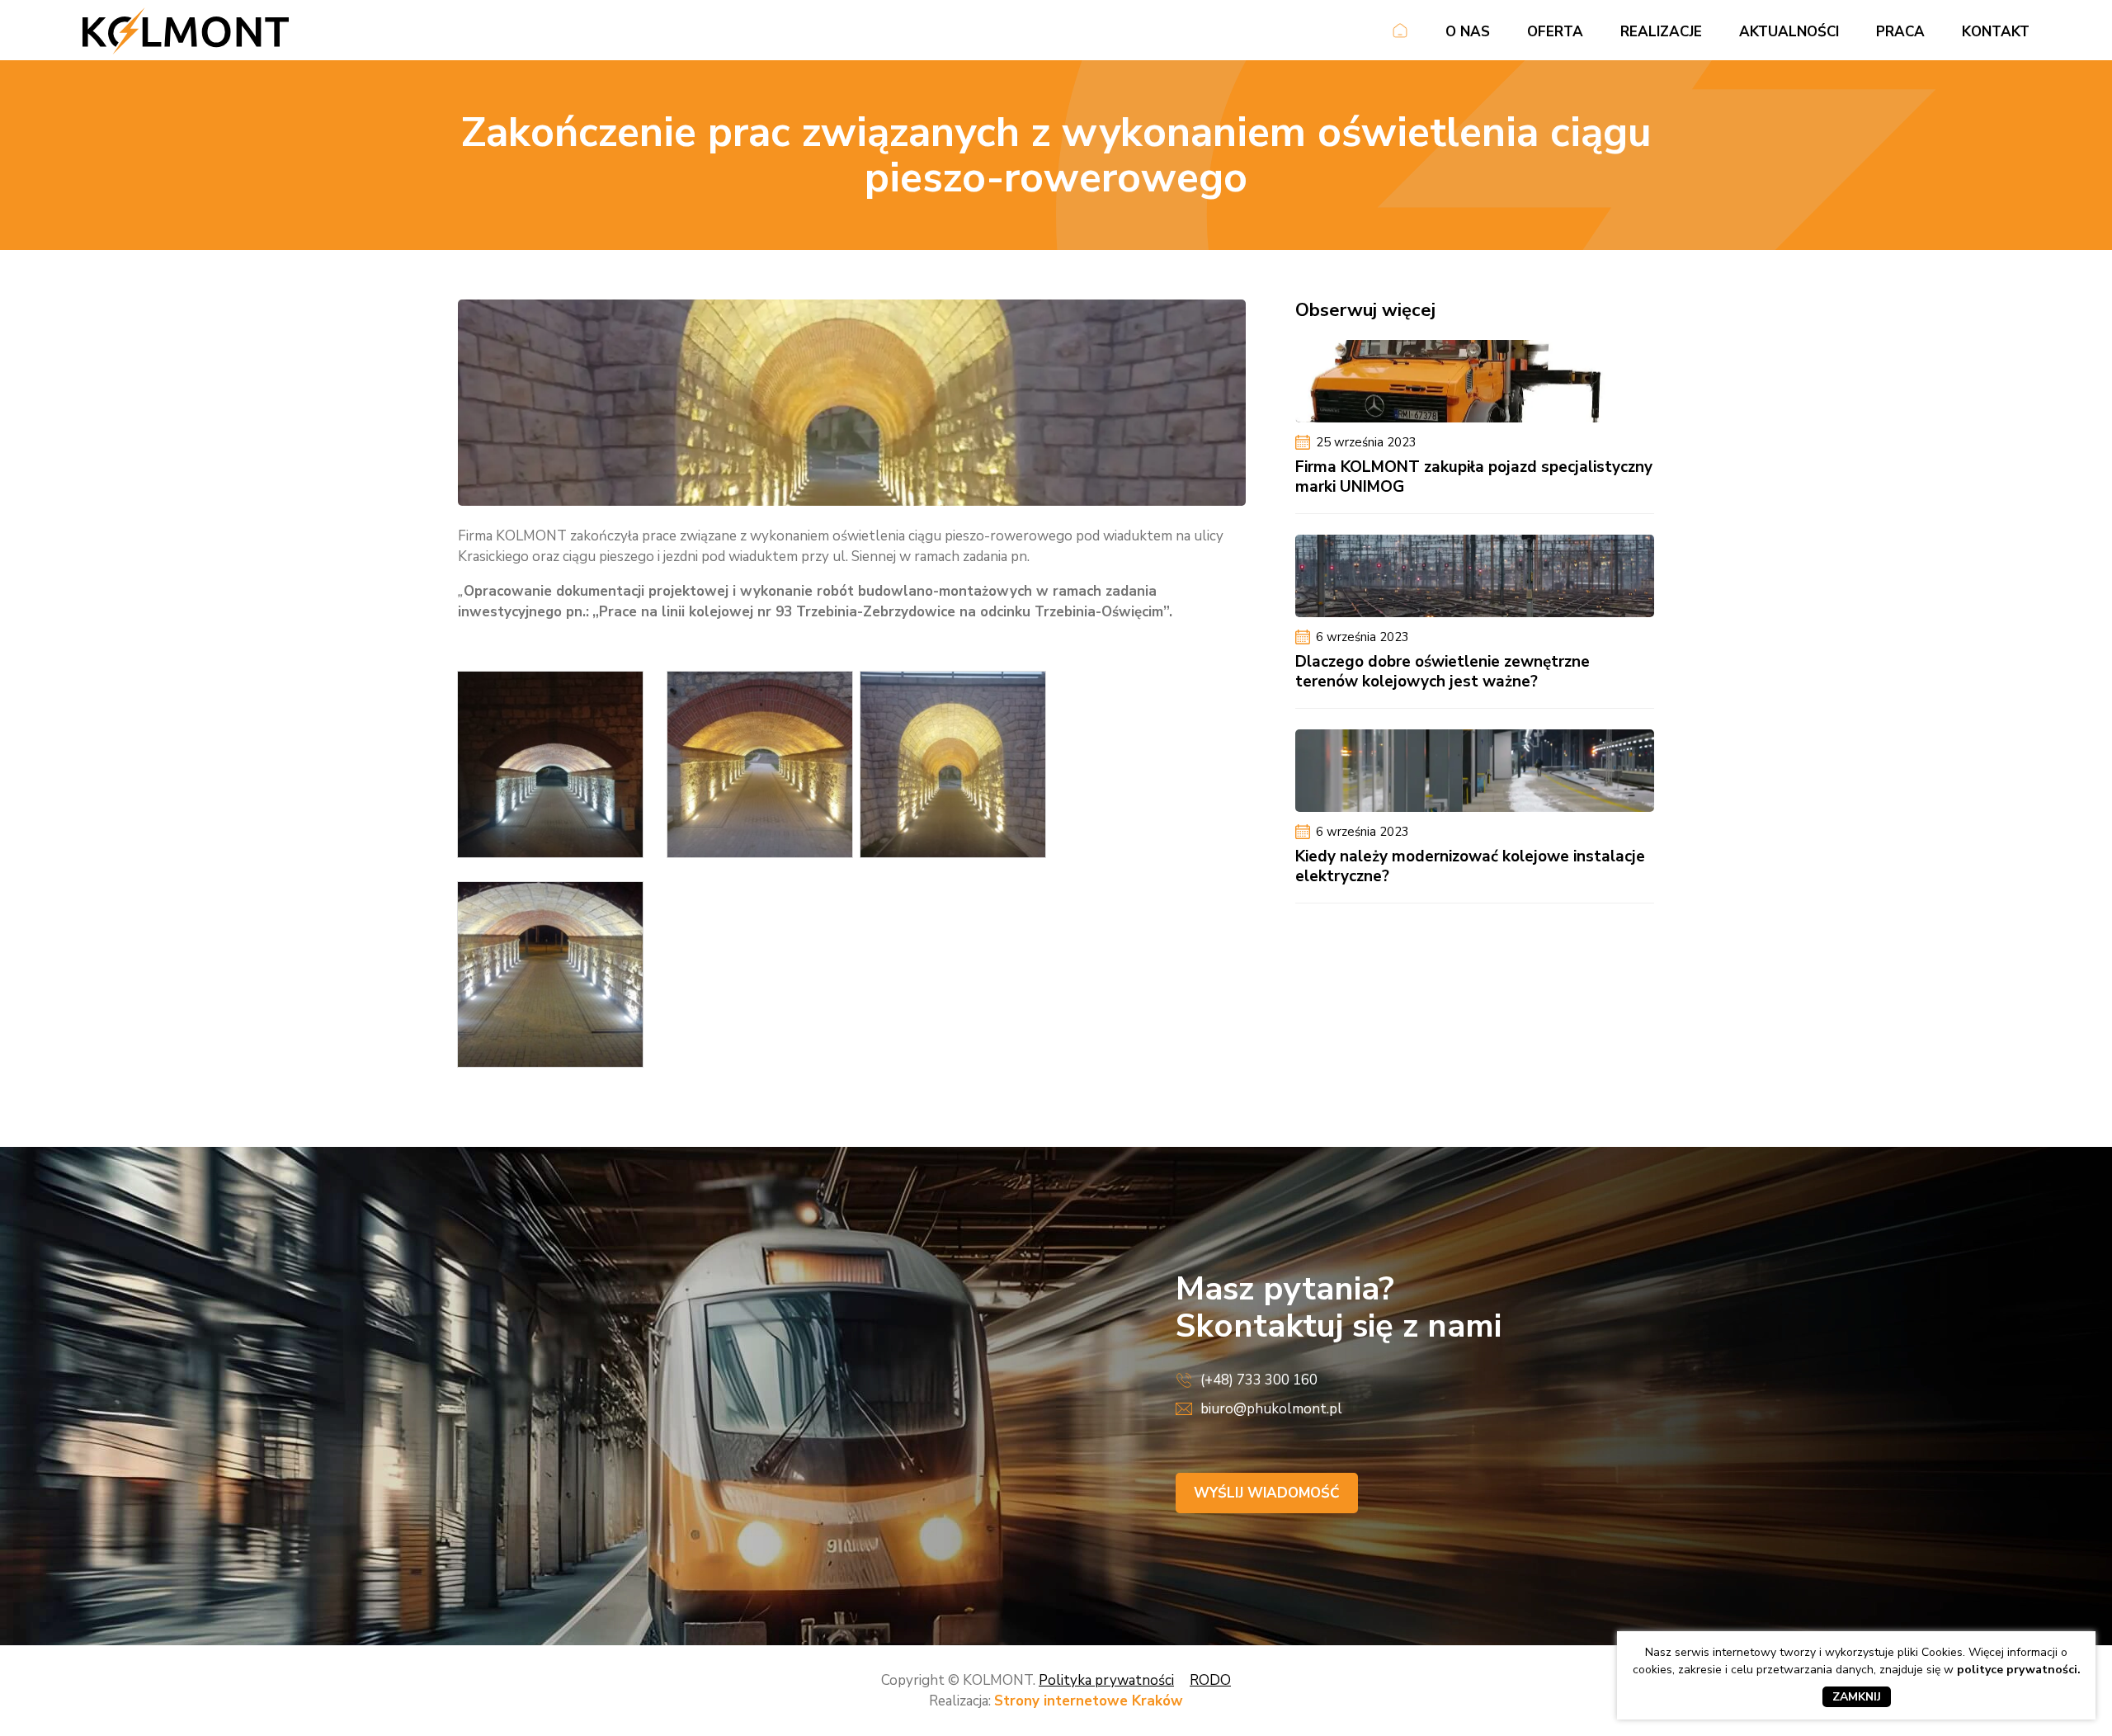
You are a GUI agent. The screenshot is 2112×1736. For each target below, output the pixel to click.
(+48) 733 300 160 (1259, 1380)
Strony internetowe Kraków (1089, 1701)
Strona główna (1400, 34)
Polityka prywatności (1106, 1680)
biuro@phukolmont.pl (1271, 1409)
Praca (1900, 32)
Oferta (1555, 32)
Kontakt (1996, 32)
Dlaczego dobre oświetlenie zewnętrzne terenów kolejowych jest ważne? (1443, 672)
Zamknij (1857, 1697)
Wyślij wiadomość (1267, 1493)
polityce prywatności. (2019, 1670)
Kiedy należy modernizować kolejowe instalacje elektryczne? (1470, 866)
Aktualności (1789, 32)
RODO (1210, 1680)
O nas (1468, 32)
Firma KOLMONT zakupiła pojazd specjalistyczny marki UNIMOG (1474, 477)
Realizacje (1661, 32)
